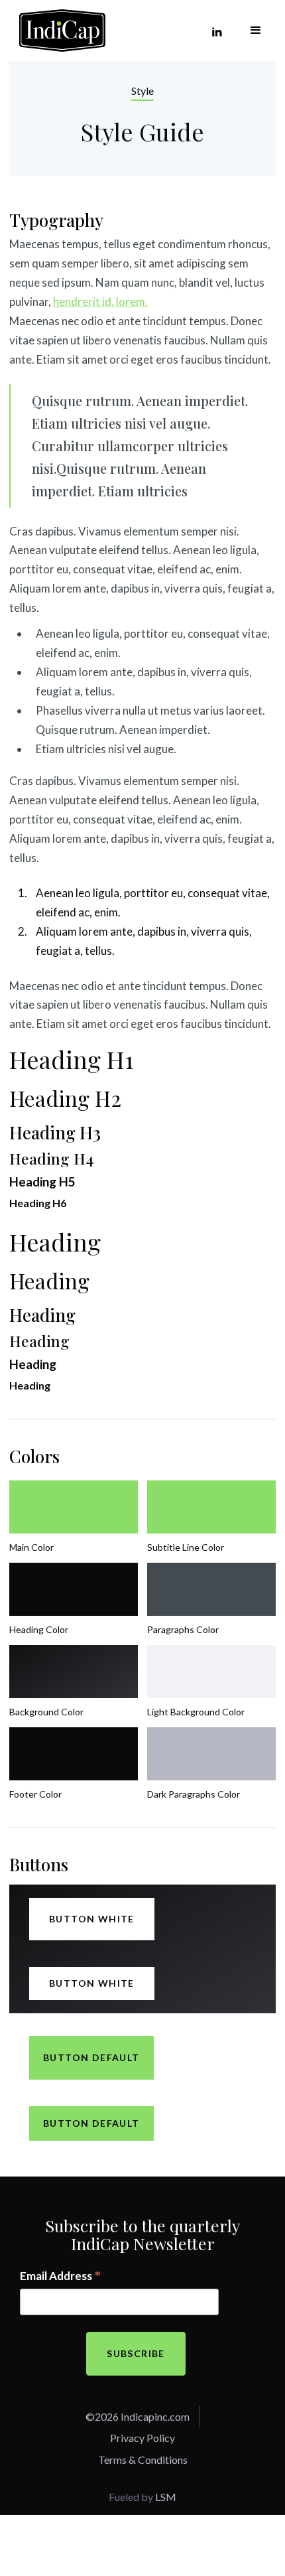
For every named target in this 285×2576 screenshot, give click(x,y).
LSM (166, 2497)
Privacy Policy (142, 2438)
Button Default (91, 2057)
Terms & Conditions (143, 2460)
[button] (256, 31)
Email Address (61, 2277)
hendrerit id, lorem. (100, 302)
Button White (92, 1919)
